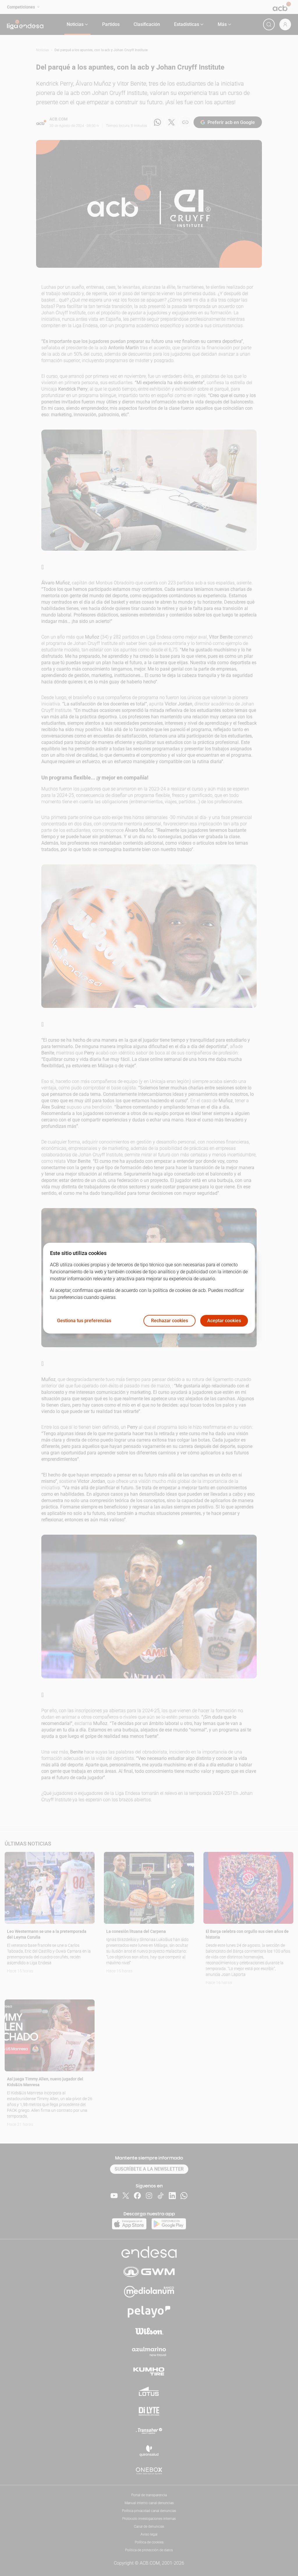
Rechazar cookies (170, 1321)
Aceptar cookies (224, 1321)
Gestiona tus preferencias (84, 1321)
